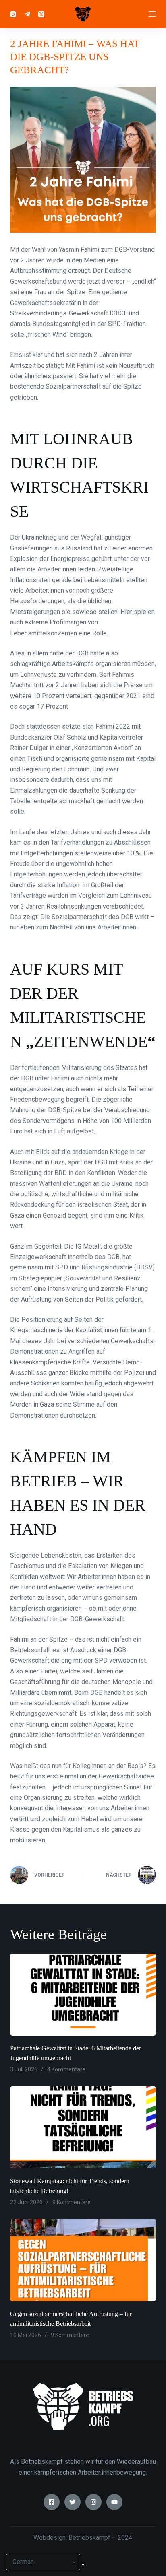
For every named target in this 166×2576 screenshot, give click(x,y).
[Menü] (152, 14)
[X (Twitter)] (41, 14)
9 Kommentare (72, 2202)
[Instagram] (13, 14)
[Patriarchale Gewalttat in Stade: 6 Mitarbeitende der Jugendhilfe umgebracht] (83, 1995)
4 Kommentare (66, 2069)
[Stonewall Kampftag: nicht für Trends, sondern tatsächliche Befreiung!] (83, 2127)
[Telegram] (27, 14)
